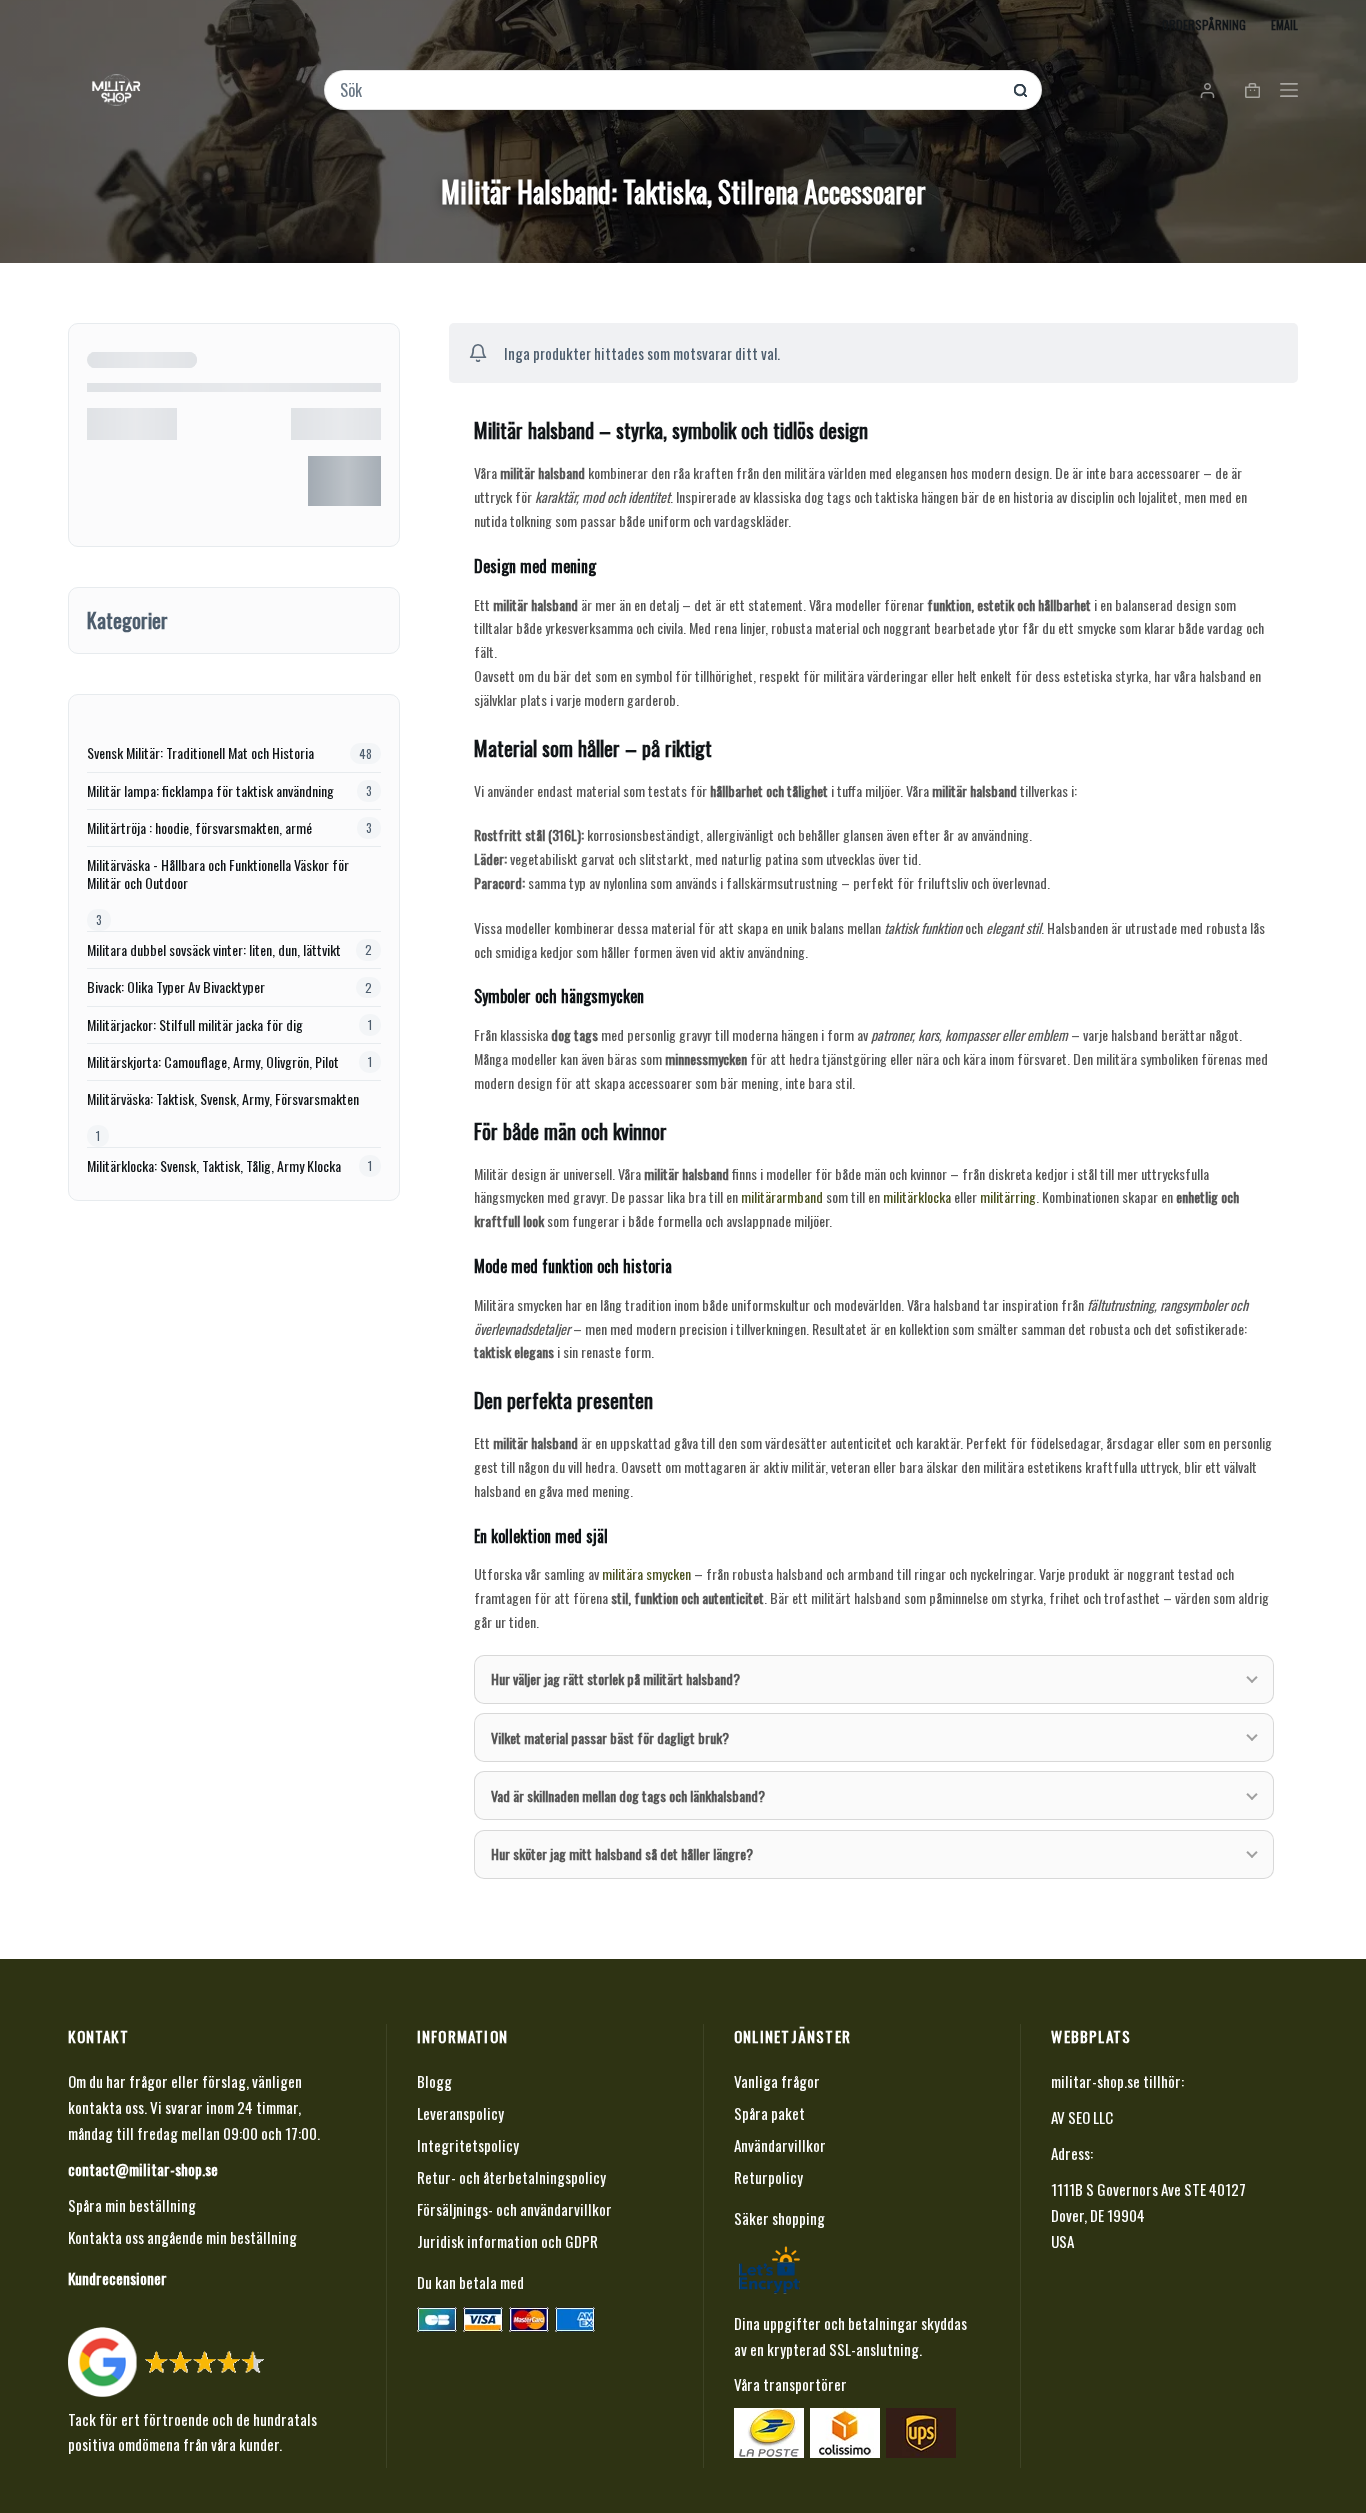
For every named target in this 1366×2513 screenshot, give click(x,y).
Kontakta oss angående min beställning (182, 2237)
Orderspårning (1204, 24)
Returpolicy (768, 2177)
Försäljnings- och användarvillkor (514, 2209)
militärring (1008, 1196)
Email (1284, 24)
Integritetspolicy (468, 2145)
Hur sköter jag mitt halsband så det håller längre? (622, 1853)
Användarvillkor (780, 2145)
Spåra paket (769, 2113)
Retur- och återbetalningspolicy (511, 2177)
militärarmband (782, 1196)
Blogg (434, 2081)
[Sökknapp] (1020, 90)
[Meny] (1289, 90)
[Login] (1207, 90)
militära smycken (646, 1573)
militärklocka (917, 1196)
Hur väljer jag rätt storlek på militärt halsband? (615, 1678)
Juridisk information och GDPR (507, 2241)
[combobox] (669, 90)
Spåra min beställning (132, 2205)
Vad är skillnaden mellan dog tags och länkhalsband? (628, 1795)
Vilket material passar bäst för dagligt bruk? (610, 1737)
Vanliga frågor (777, 2081)
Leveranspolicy (460, 2113)
